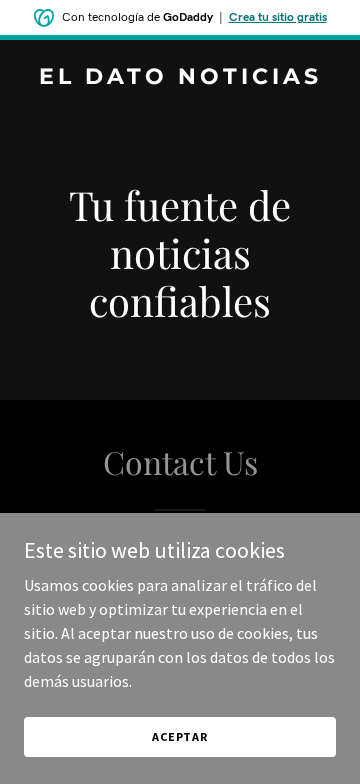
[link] (180, 78)
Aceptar (180, 736)
